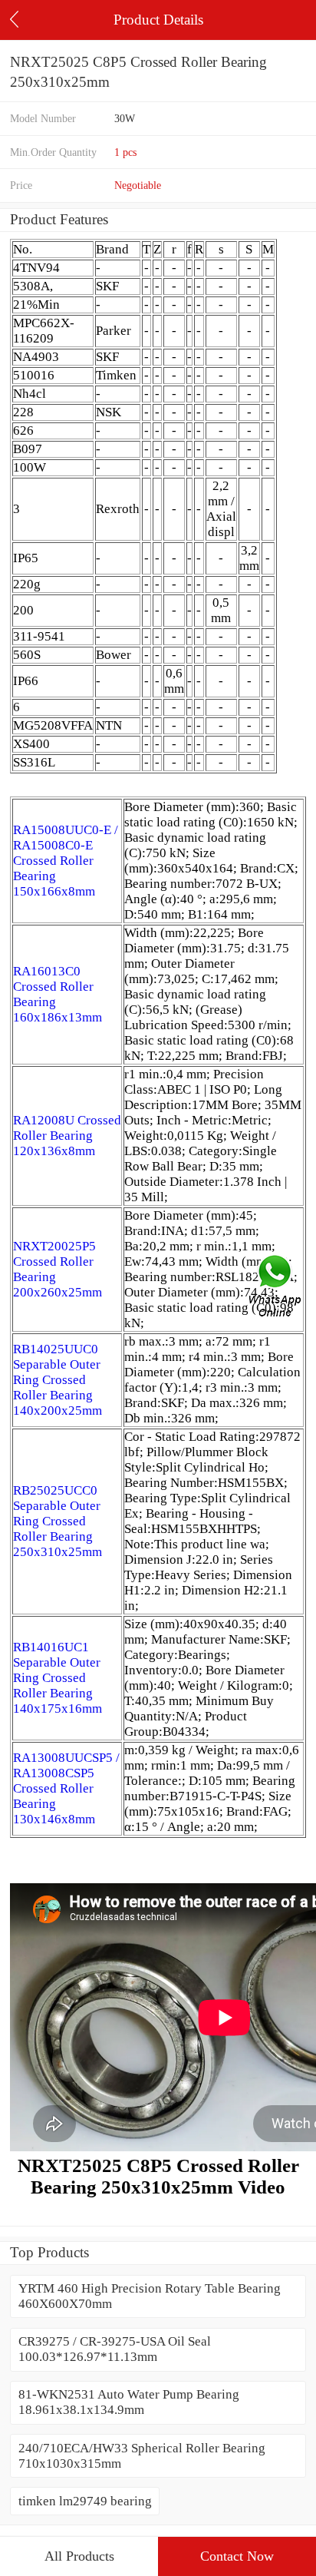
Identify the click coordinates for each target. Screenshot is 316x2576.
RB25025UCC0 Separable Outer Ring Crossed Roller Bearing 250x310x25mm (58, 1521)
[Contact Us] (276, 1288)
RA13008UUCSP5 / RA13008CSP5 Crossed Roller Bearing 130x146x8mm (66, 1788)
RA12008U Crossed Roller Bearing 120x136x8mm (67, 1136)
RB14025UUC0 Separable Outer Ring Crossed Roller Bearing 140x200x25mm (58, 1380)
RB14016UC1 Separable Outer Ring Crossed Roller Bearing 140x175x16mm (58, 1678)
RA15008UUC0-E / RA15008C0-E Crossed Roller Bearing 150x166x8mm (66, 861)
